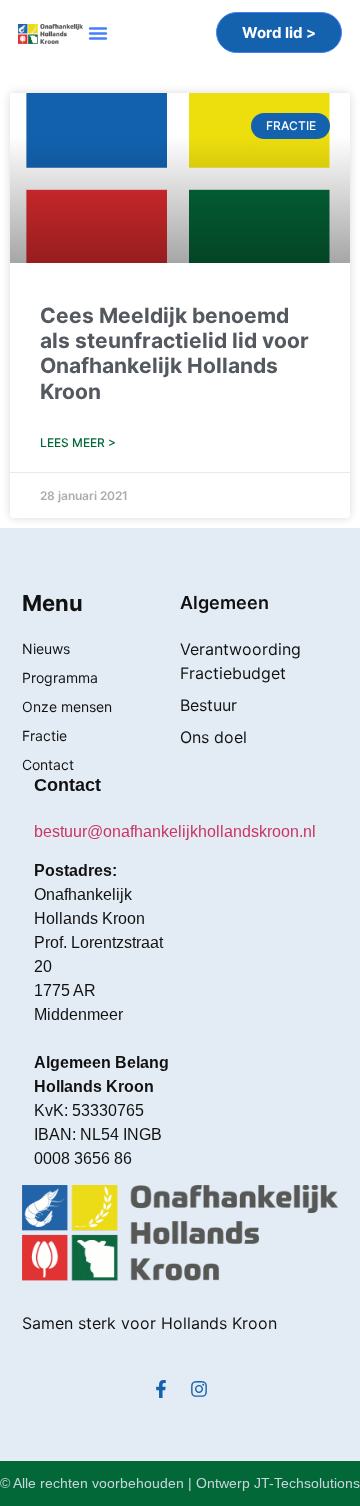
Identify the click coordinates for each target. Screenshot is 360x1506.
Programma (60, 677)
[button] (98, 33)
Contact (48, 764)
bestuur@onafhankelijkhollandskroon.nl (175, 831)
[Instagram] (199, 1389)
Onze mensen (67, 706)
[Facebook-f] (161, 1389)
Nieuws (46, 648)
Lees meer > (78, 442)
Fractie (44, 735)
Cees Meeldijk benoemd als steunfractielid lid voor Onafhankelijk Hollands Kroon (174, 353)
